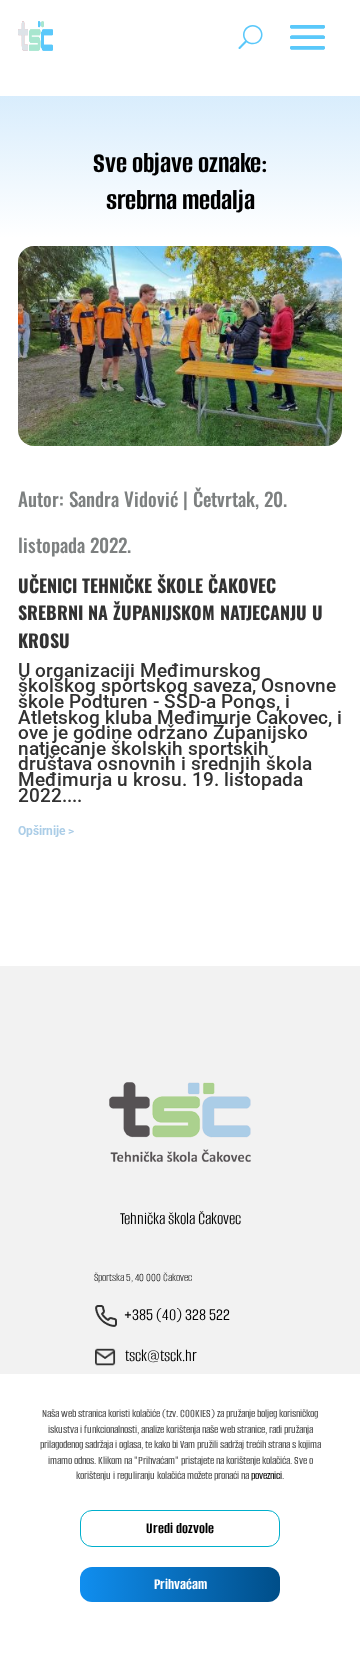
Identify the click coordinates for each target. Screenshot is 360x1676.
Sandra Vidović (123, 498)
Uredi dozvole (180, 1528)
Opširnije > (46, 831)
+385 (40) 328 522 (177, 1314)
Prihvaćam (180, 1584)
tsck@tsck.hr (161, 1355)
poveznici (266, 1475)
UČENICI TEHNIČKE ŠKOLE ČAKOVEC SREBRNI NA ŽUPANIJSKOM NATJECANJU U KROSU (170, 612)
